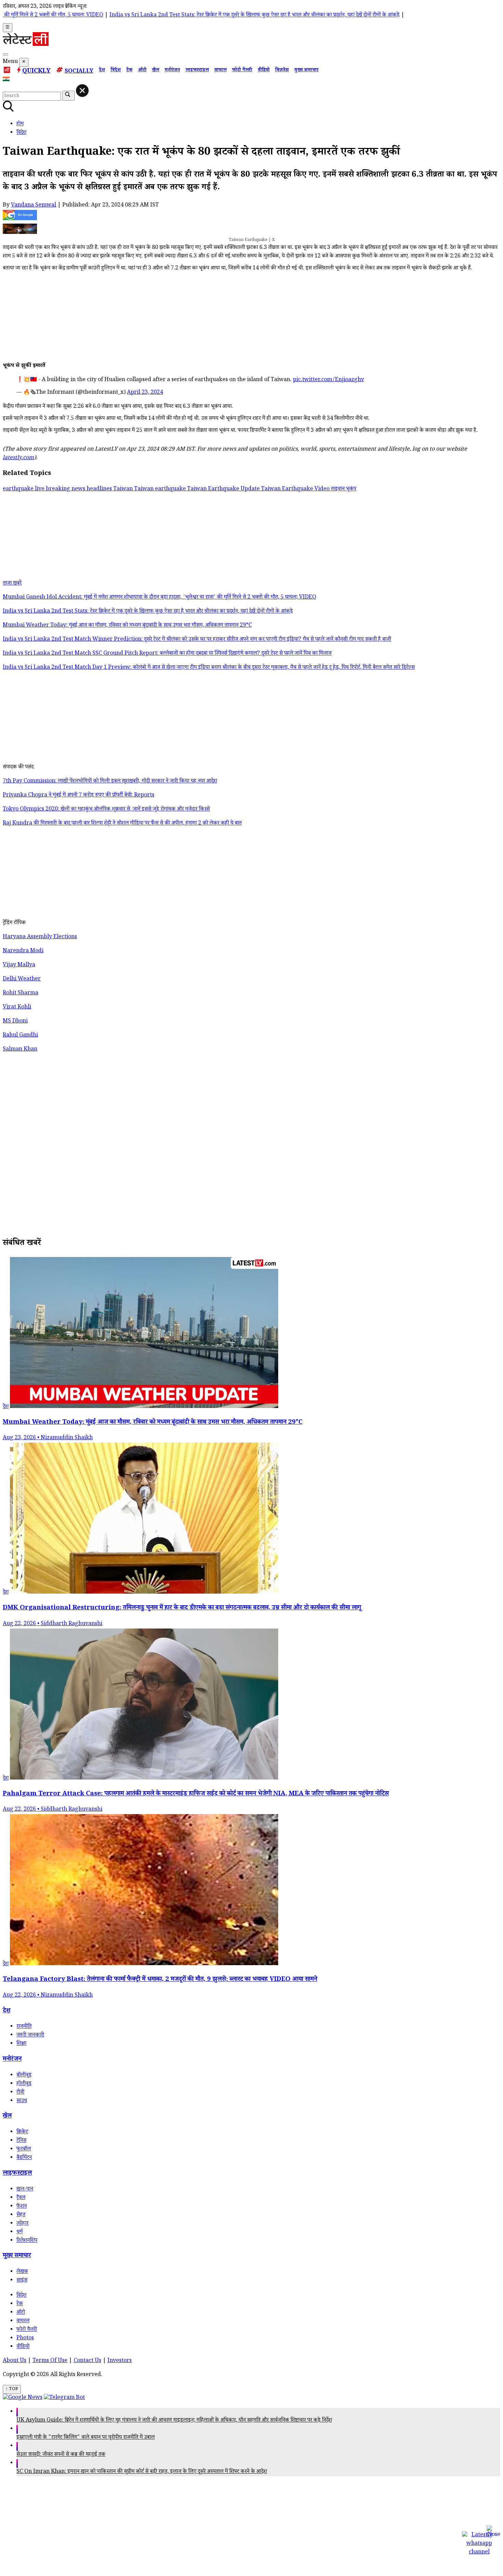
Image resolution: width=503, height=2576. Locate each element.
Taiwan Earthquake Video (296, 489)
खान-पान (25, 2190)
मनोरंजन (172, 71)
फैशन (22, 2207)
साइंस (22, 2281)
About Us (15, 2361)
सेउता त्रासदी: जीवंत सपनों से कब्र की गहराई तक (61, 2455)
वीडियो (264, 71)
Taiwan (124, 489)
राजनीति (24, 2027)
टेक (129, 71)
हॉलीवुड (24, 2084)
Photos (25, 2339)
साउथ (22, 2101)
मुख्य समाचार (306, 71)
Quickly (36, 72)
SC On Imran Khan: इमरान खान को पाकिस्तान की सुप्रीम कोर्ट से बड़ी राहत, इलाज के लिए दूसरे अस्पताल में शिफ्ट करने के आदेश (142, 2472)
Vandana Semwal (34, 206)
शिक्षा (21, 2044)
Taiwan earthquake (161, 489)
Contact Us (87, 2361)
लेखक (22, 2272)
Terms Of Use (50, 2361)
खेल (156, 71)
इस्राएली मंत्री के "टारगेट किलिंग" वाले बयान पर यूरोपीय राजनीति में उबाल (86, 2438)
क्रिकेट (22, 2132)
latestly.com (18, 458)
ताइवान (338, 489)
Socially (79, 72)
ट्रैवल (21, 2198)
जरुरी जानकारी (30, 2035)
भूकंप (351, 489)
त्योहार (22, 2224)
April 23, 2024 (145, 393)
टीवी (20, 2093)
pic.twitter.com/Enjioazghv (328, 380)
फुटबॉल (24, 2150)
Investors (120, 2361)
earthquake (19, 489)
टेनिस (21, 2141)
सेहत (21, 2215)
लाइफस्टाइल (197, 71)
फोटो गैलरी (242, 71)
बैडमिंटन (24, 2158)
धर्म (20, 2232)
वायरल (220, 71)
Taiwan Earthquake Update (224, 489)
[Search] (5, 54)
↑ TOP (12, 2389)
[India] (7, 80)
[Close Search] (82, 91)
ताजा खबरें (12, 584)
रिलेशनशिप (27, 2241)
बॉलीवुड (24, 2076)
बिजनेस (282, 71)
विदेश (116, 71)
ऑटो (142, 71)
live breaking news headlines (74, 489)
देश (102, 71)
